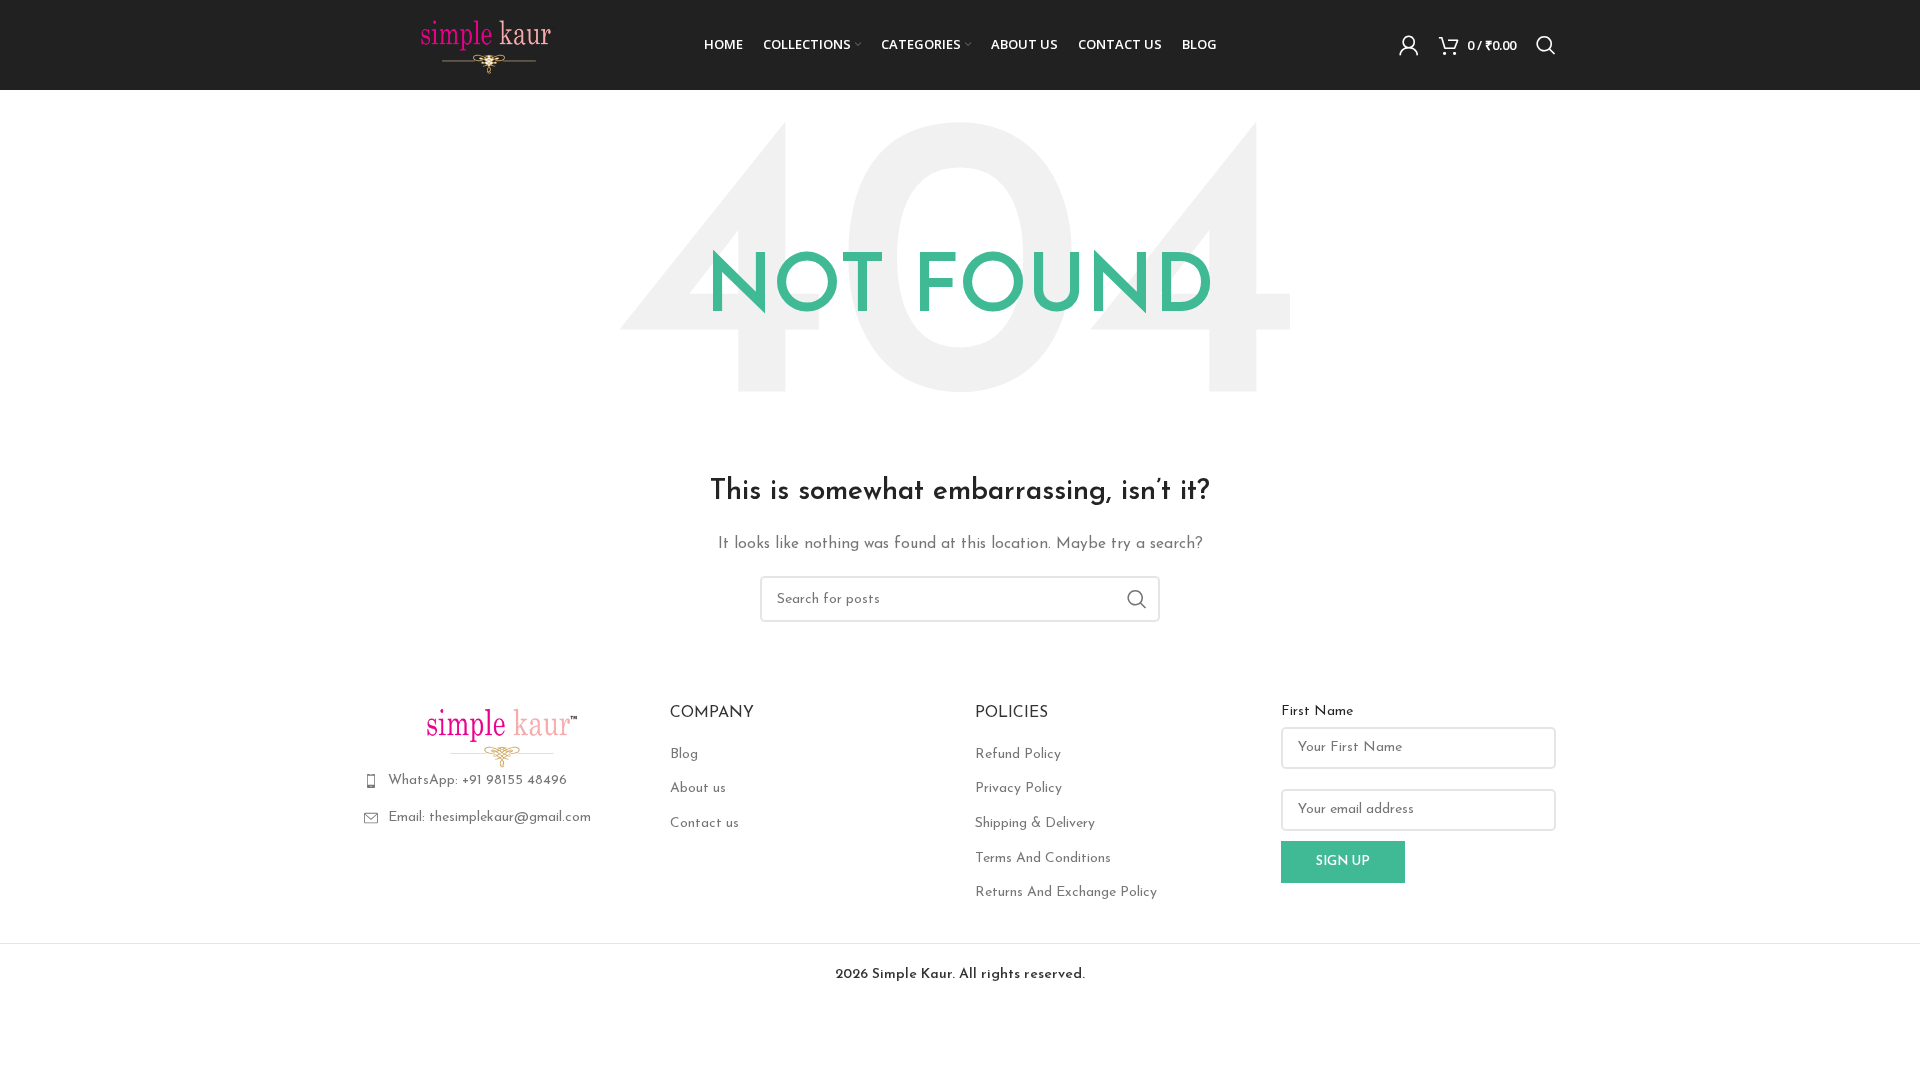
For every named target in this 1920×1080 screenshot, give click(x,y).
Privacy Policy (1018, 788)
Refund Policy (1018, 754)
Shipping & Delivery (1035, 823)
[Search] (1546, 45)
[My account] (1409, 45)
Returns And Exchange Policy (1066, 892)
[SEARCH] (1137, 599)
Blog (684, 754)
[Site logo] (489, 44)
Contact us (704, 823)
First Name (1317, 711)
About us (698, 788)
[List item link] (502, 781)
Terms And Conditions (1043, 858)
